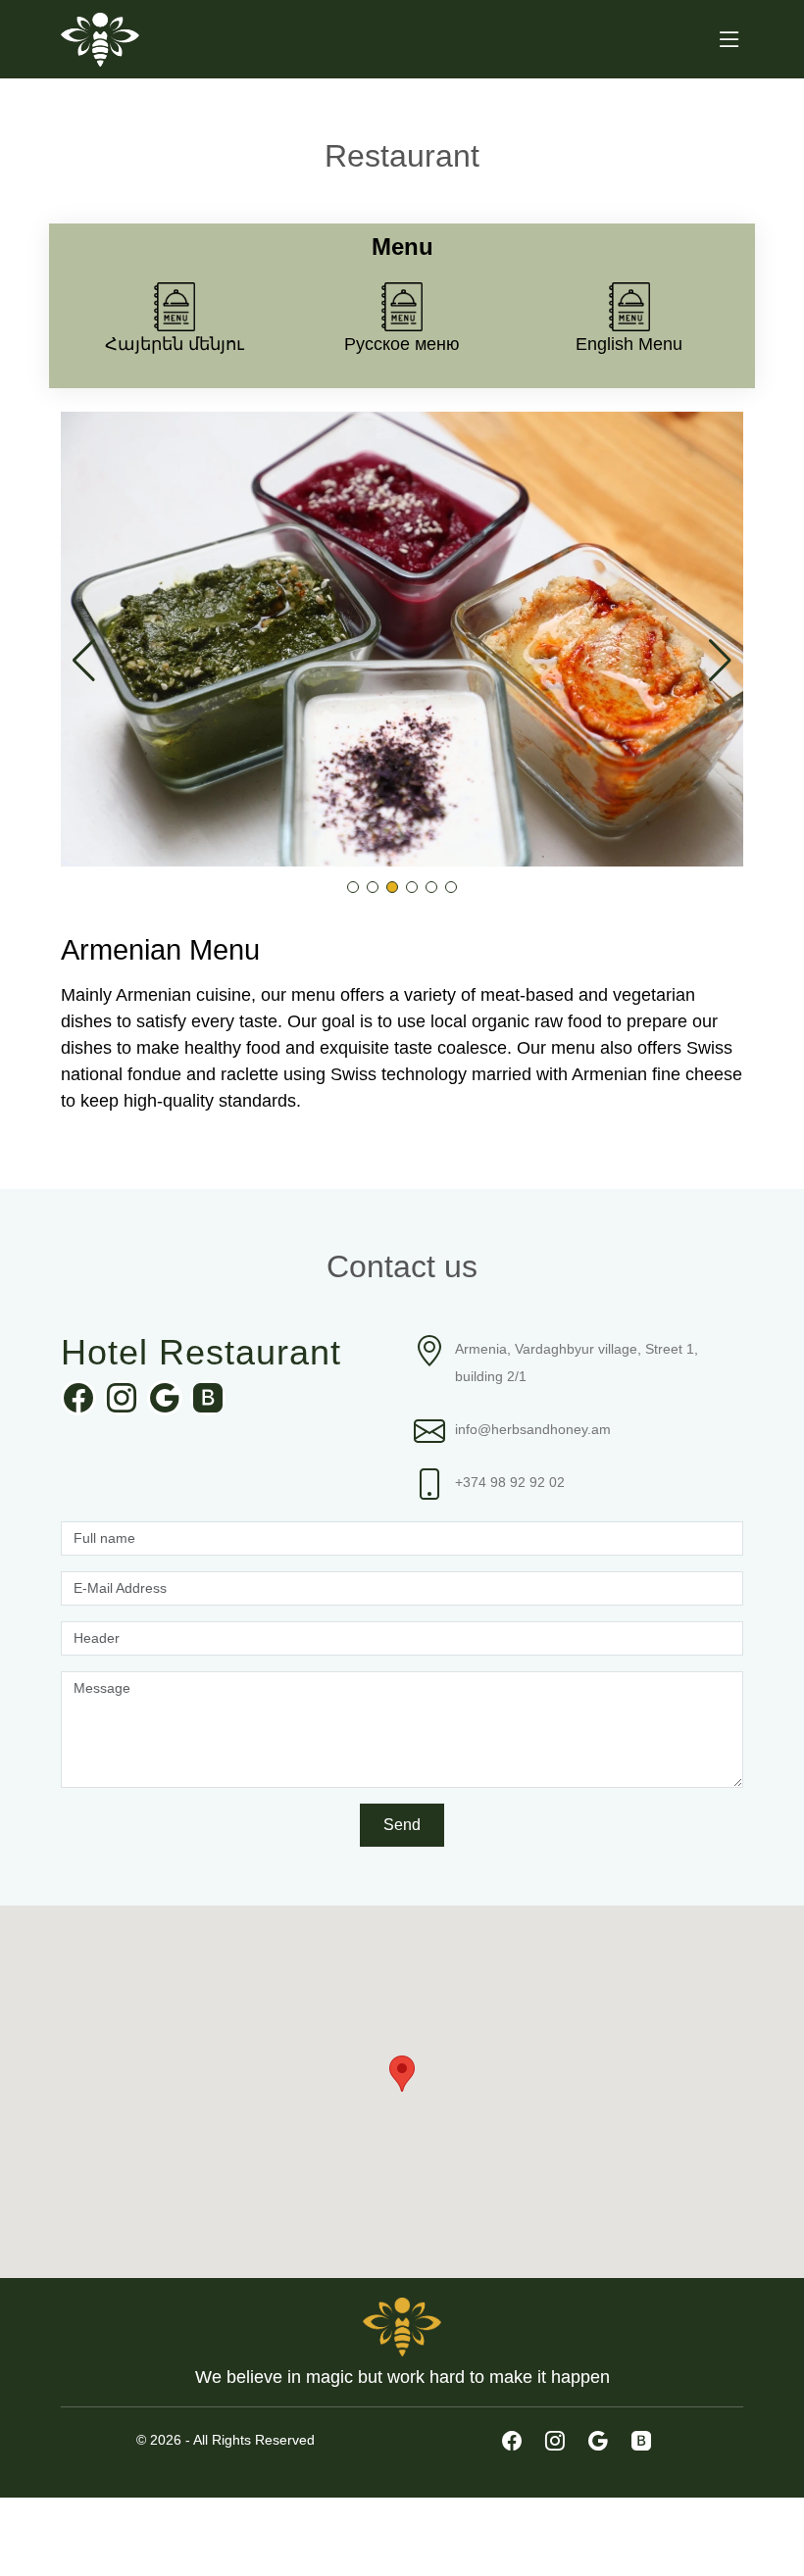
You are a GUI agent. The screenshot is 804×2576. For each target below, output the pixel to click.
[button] (353, 887)
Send (402, 1825)
